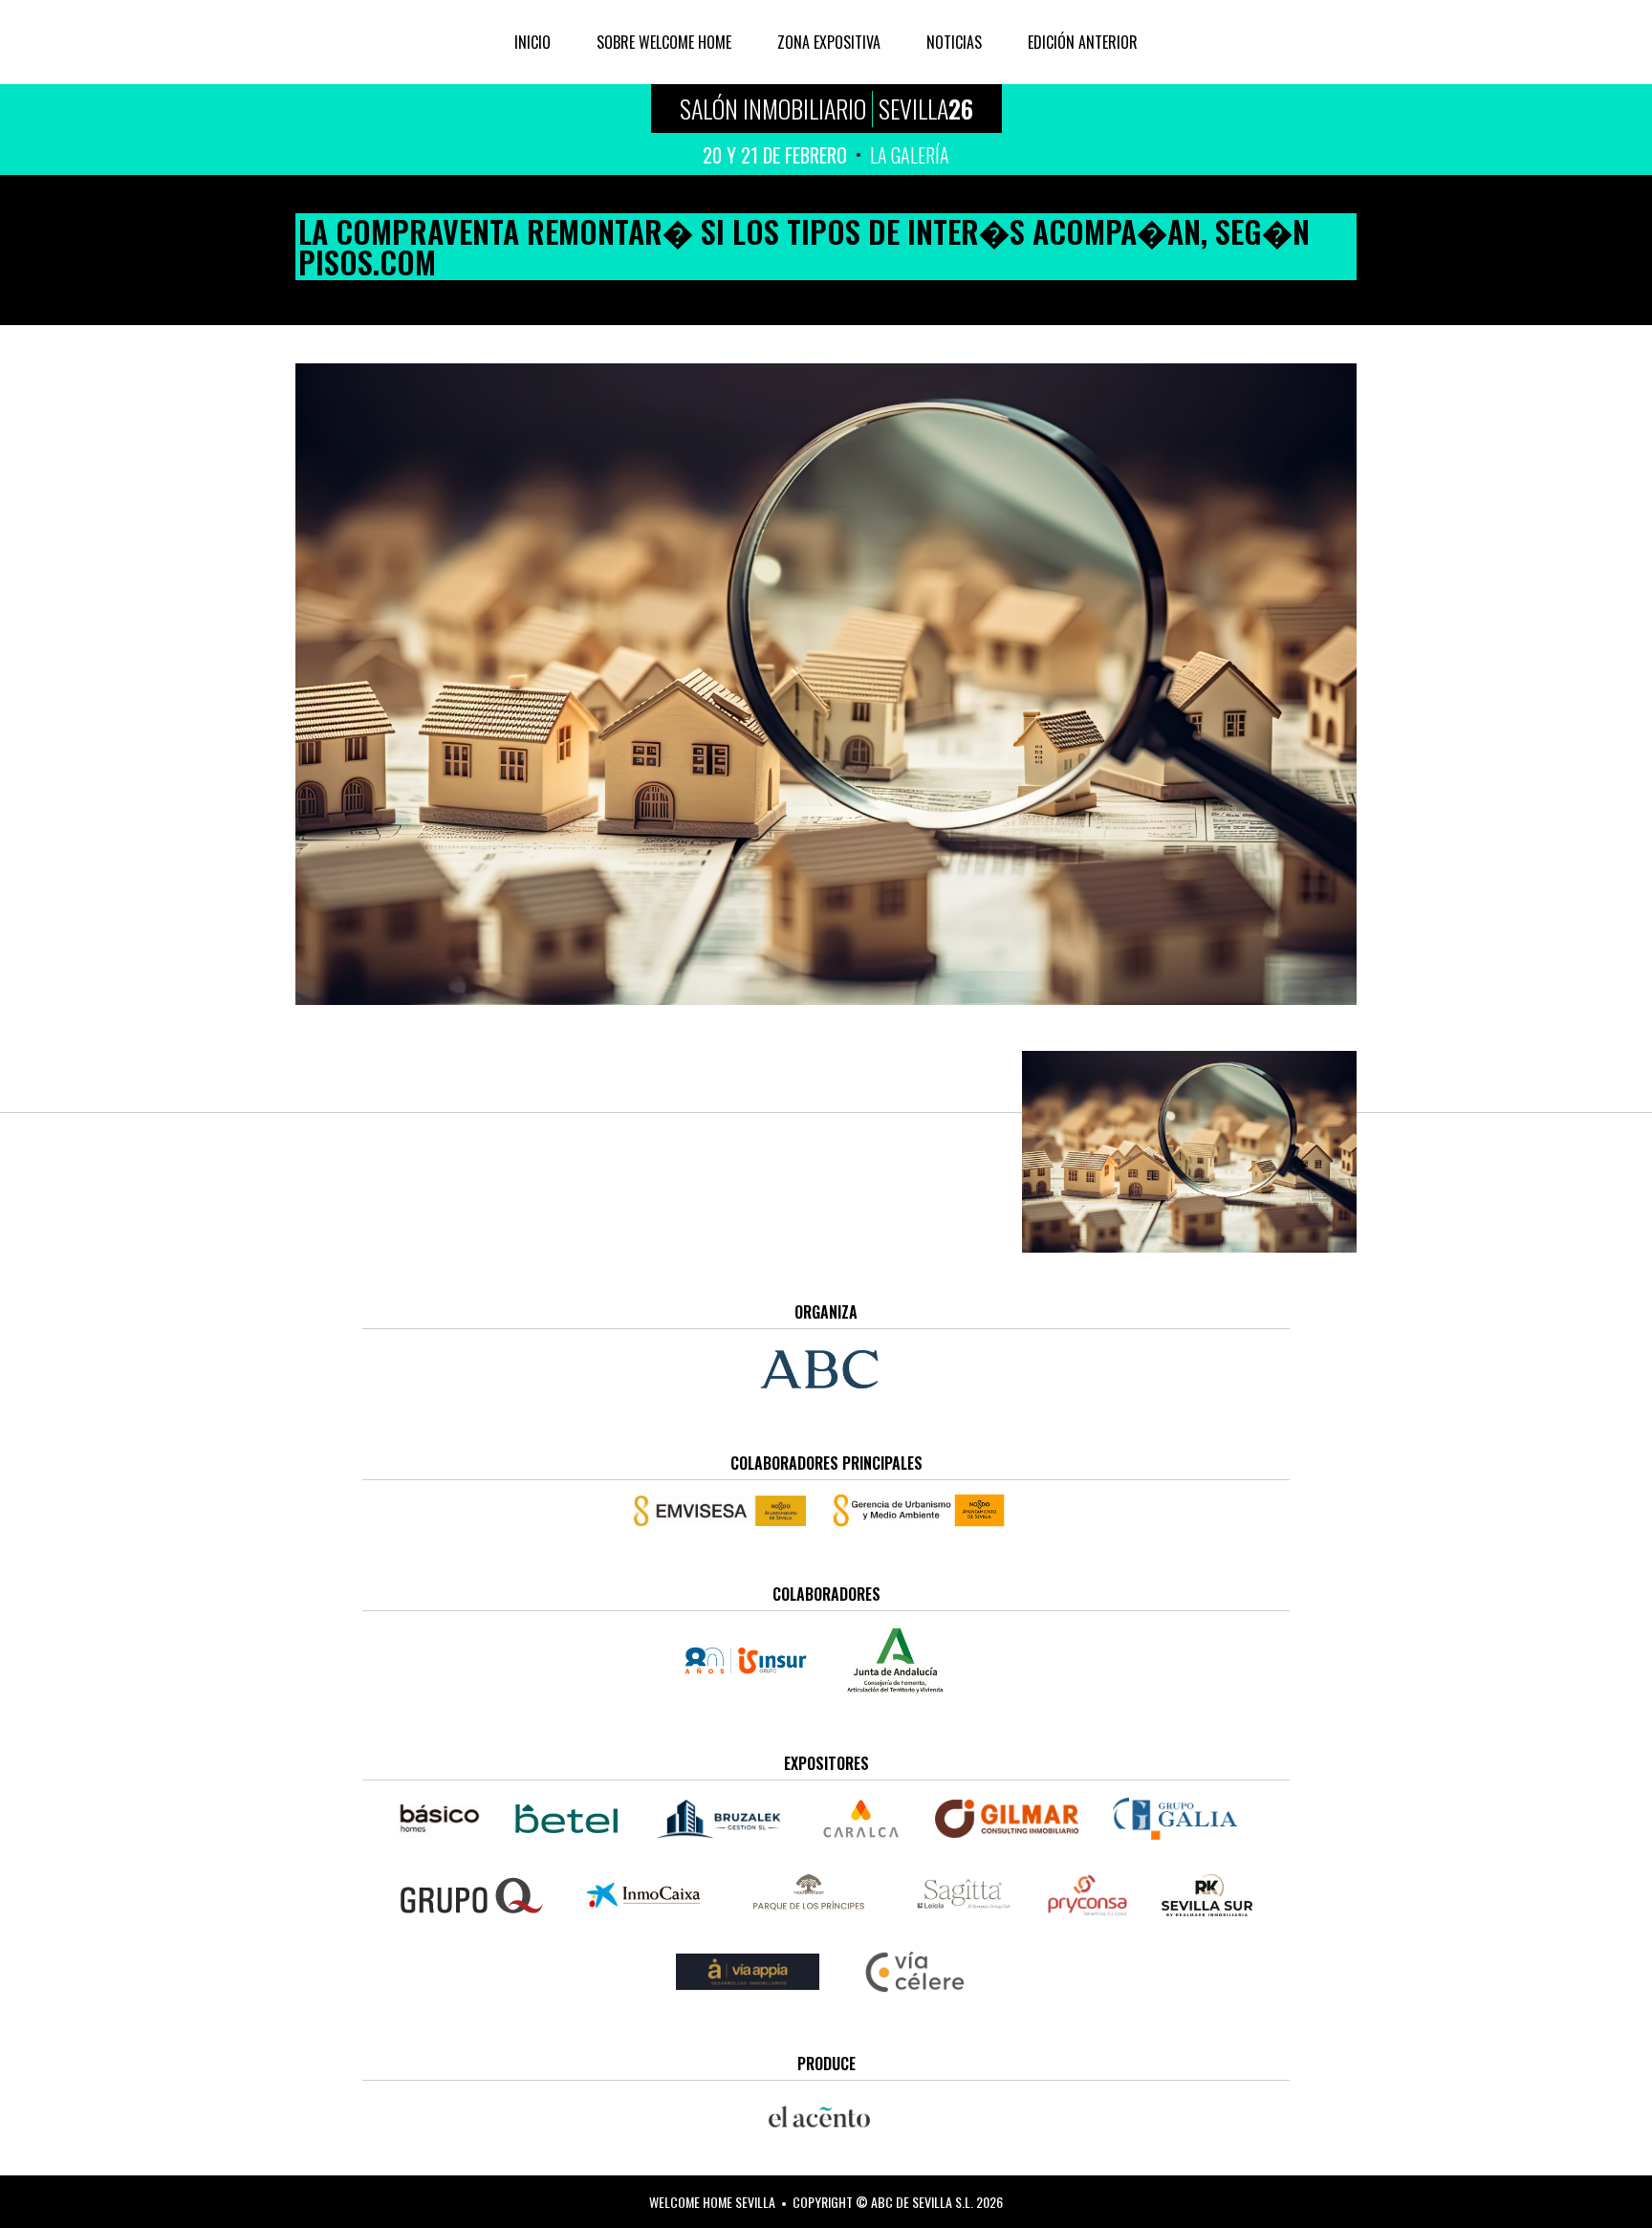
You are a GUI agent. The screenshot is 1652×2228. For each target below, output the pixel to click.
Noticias (954, 42)
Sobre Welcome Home (664, 42)
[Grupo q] (471, 1895)
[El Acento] (826, 2117)
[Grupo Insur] (752, 1660)
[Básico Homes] (448, 1819)
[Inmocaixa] (643, 1895)
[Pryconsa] (1087, 1895)
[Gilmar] (1007, 1819)
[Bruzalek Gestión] (719, 1819)
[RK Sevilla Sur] (1207, 1895)
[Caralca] (861, 1819)
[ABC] (826, 1369)
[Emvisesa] (727, 1511)
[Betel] (566, 1819)
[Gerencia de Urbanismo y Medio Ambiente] (919, 1510)
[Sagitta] (964, 1895)
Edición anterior (1083, 42)
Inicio (533, 42)
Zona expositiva (829, 42)
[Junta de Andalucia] (895, 1660)
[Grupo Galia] (1175, 1819)
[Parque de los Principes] (812, 1895)
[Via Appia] (748, 1972)
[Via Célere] (915, 1972)
